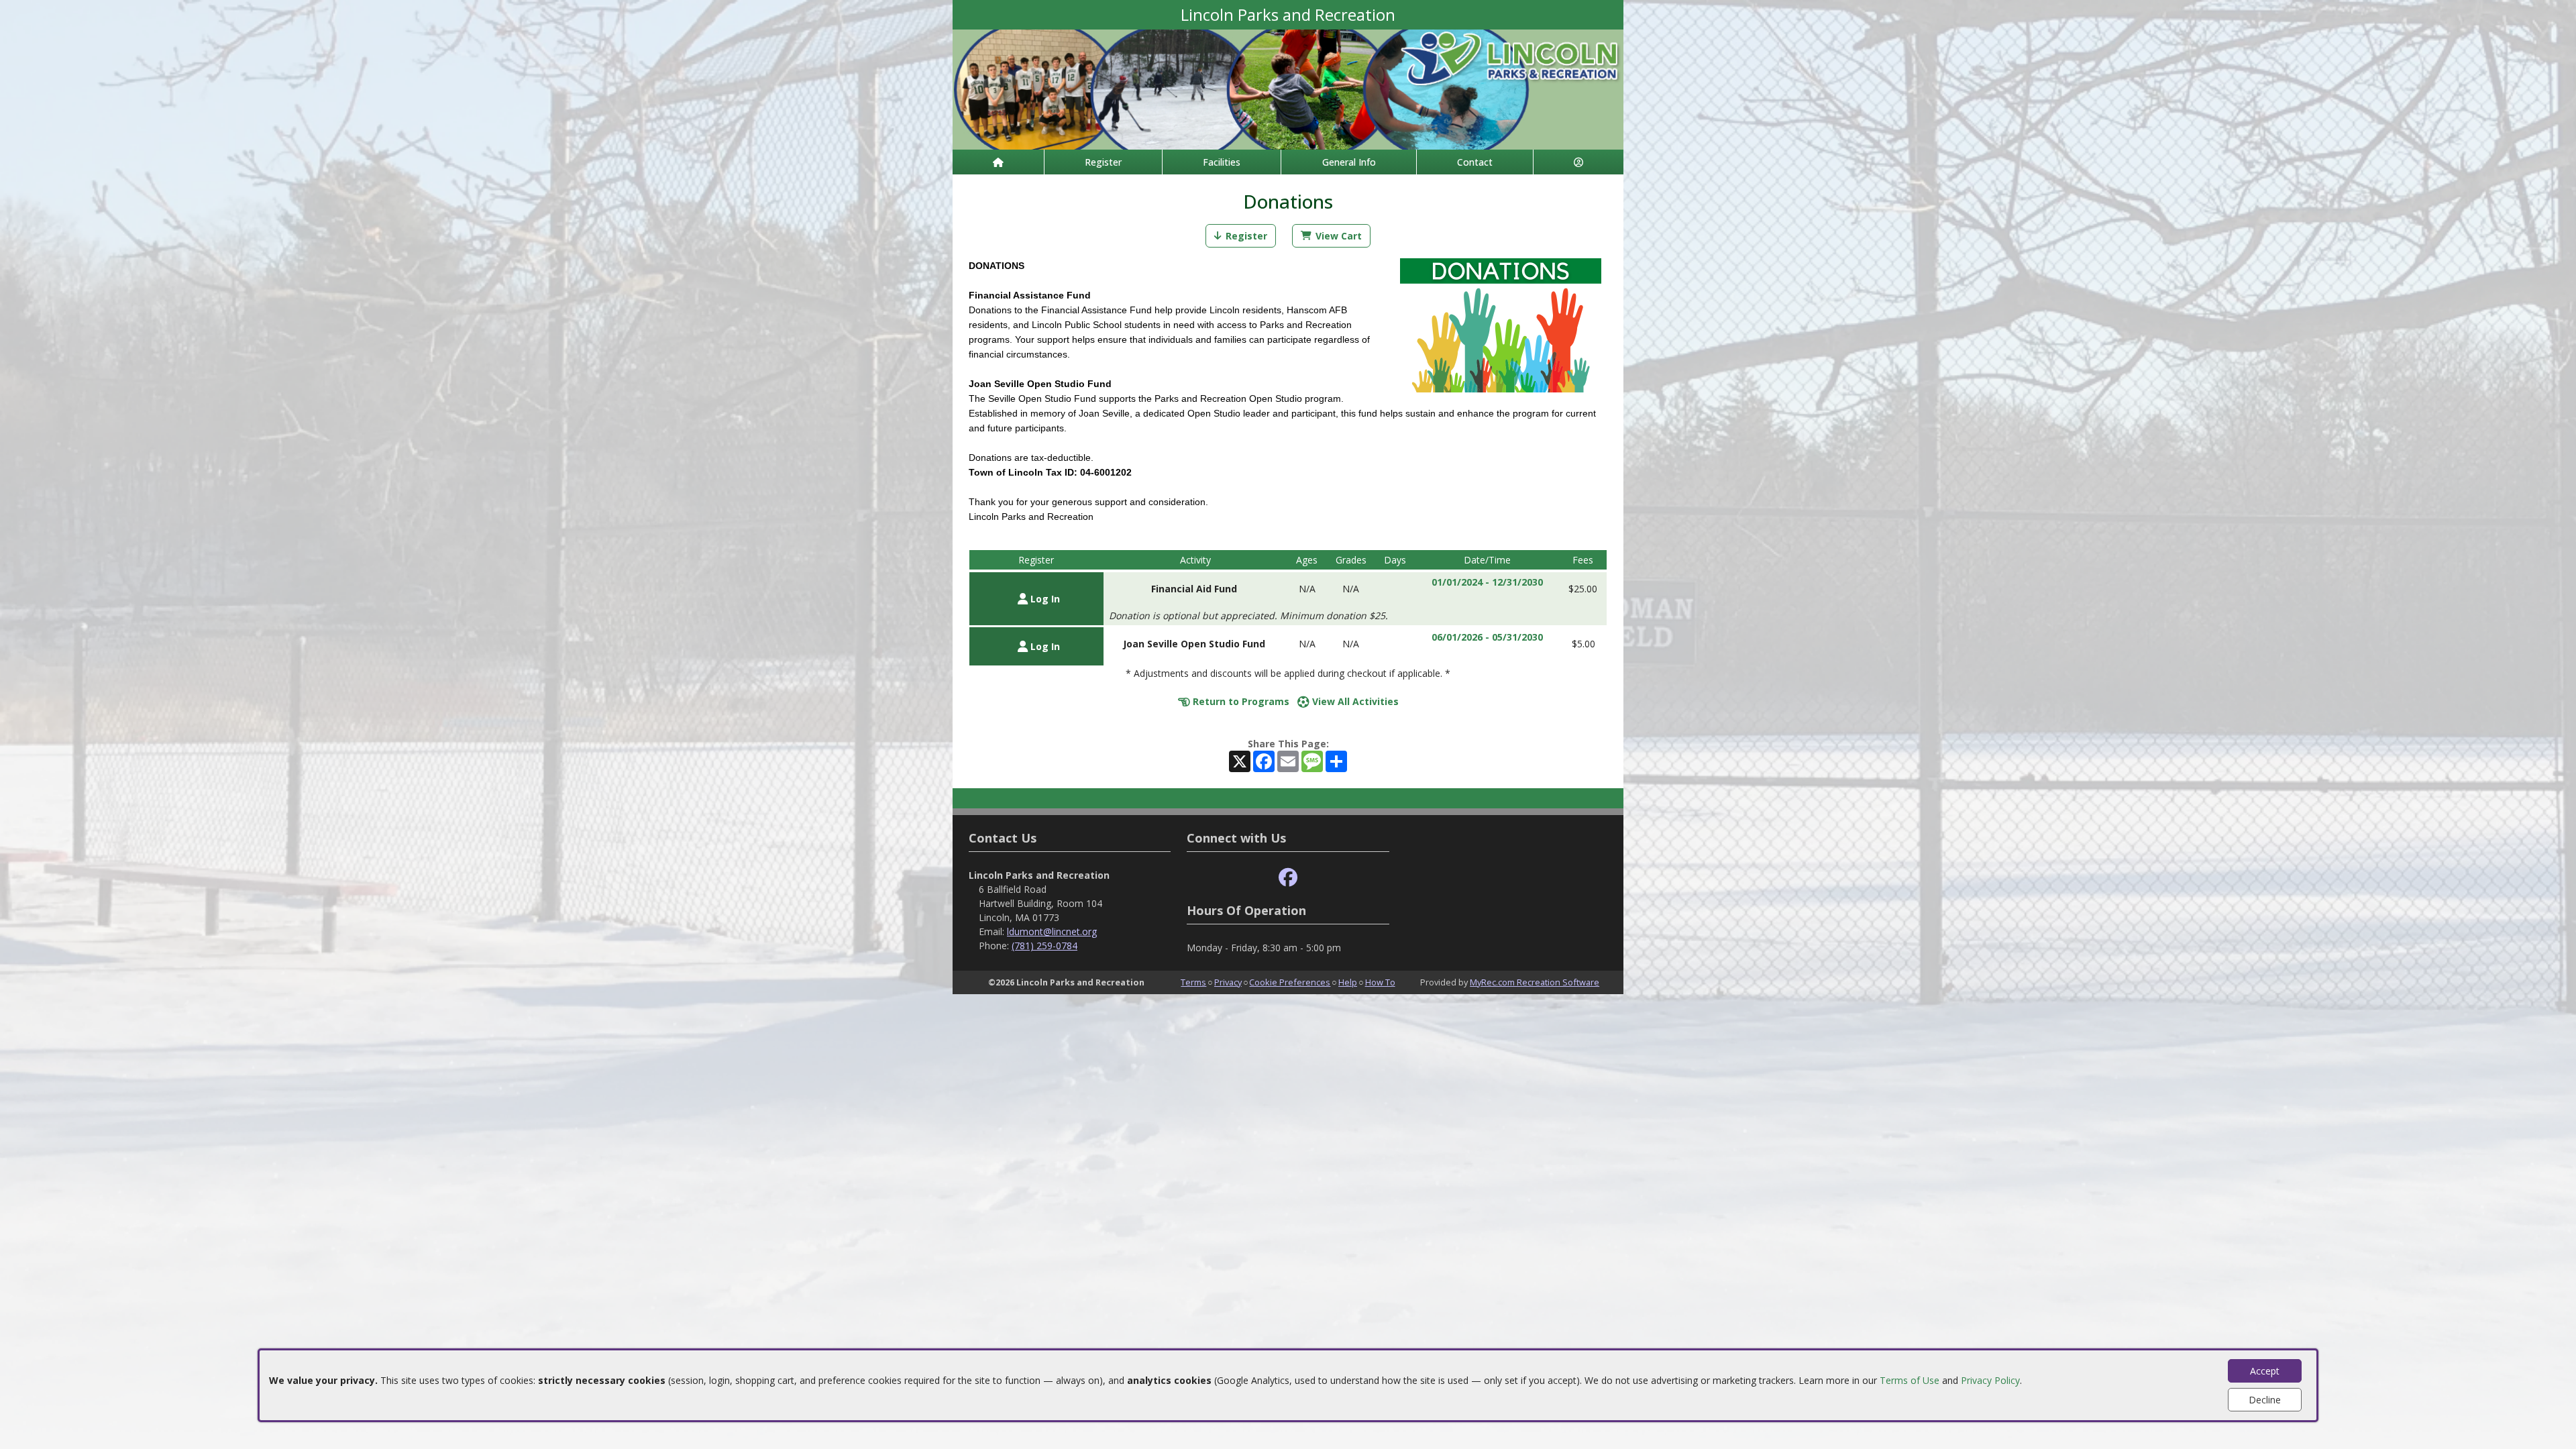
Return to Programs (1240, 701)
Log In (1044, 599)
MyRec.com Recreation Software (1535, 982)
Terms (1193, 982)
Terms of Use (1910, 1380)
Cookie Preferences (1290, 982)
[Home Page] (998, 162)
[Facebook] (1288, 878)
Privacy (1228, 982)
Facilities (1222, 162)
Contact (1475, 162)
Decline (2265, 1400)
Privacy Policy (1990, 1380)
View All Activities (1354, 701)
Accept (2265, 1371)
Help (1348, 982)
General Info (1349, 162)
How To (1380, 982)
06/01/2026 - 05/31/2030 (1487, 637)
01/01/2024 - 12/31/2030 (1487, 582)
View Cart (1339, 236)
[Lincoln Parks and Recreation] (1288, 88)
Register (1103, 162)
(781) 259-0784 (1044, 946)
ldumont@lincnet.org (1052, 931)
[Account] (1578, 162)
